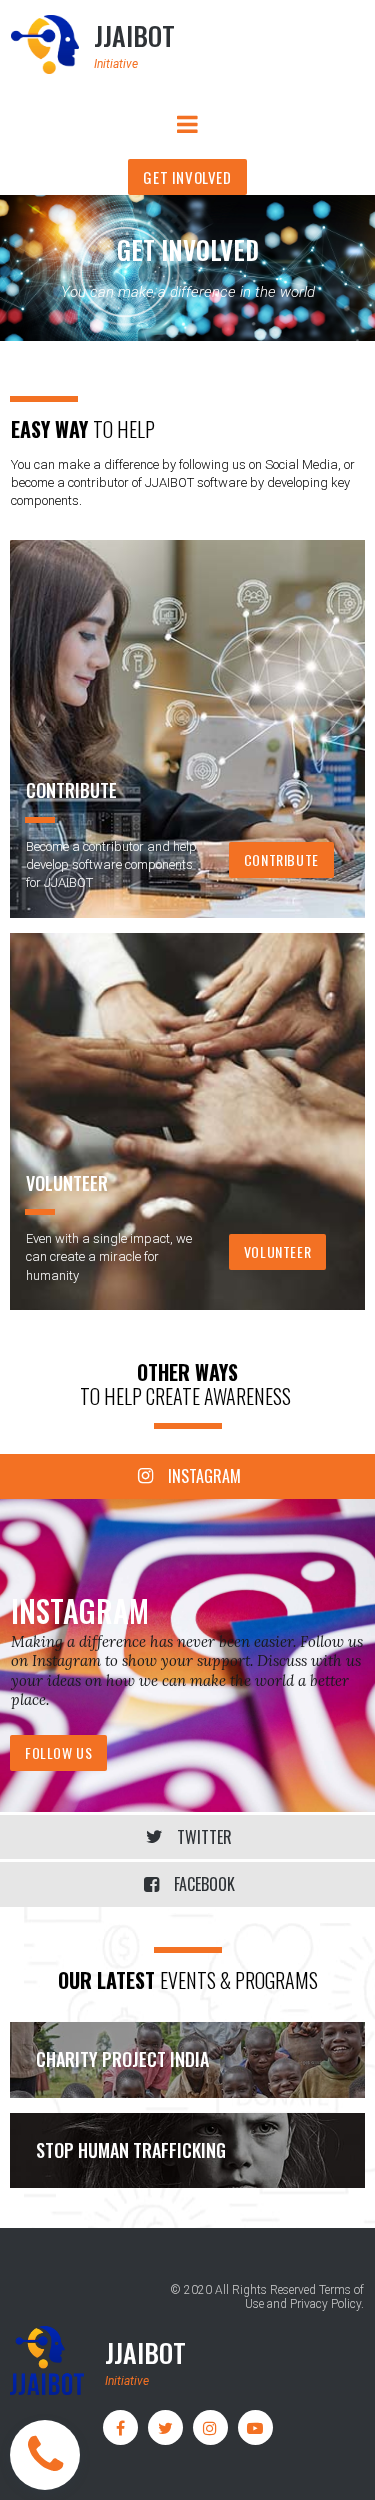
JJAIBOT (134, 35)
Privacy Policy (325, 2304)
